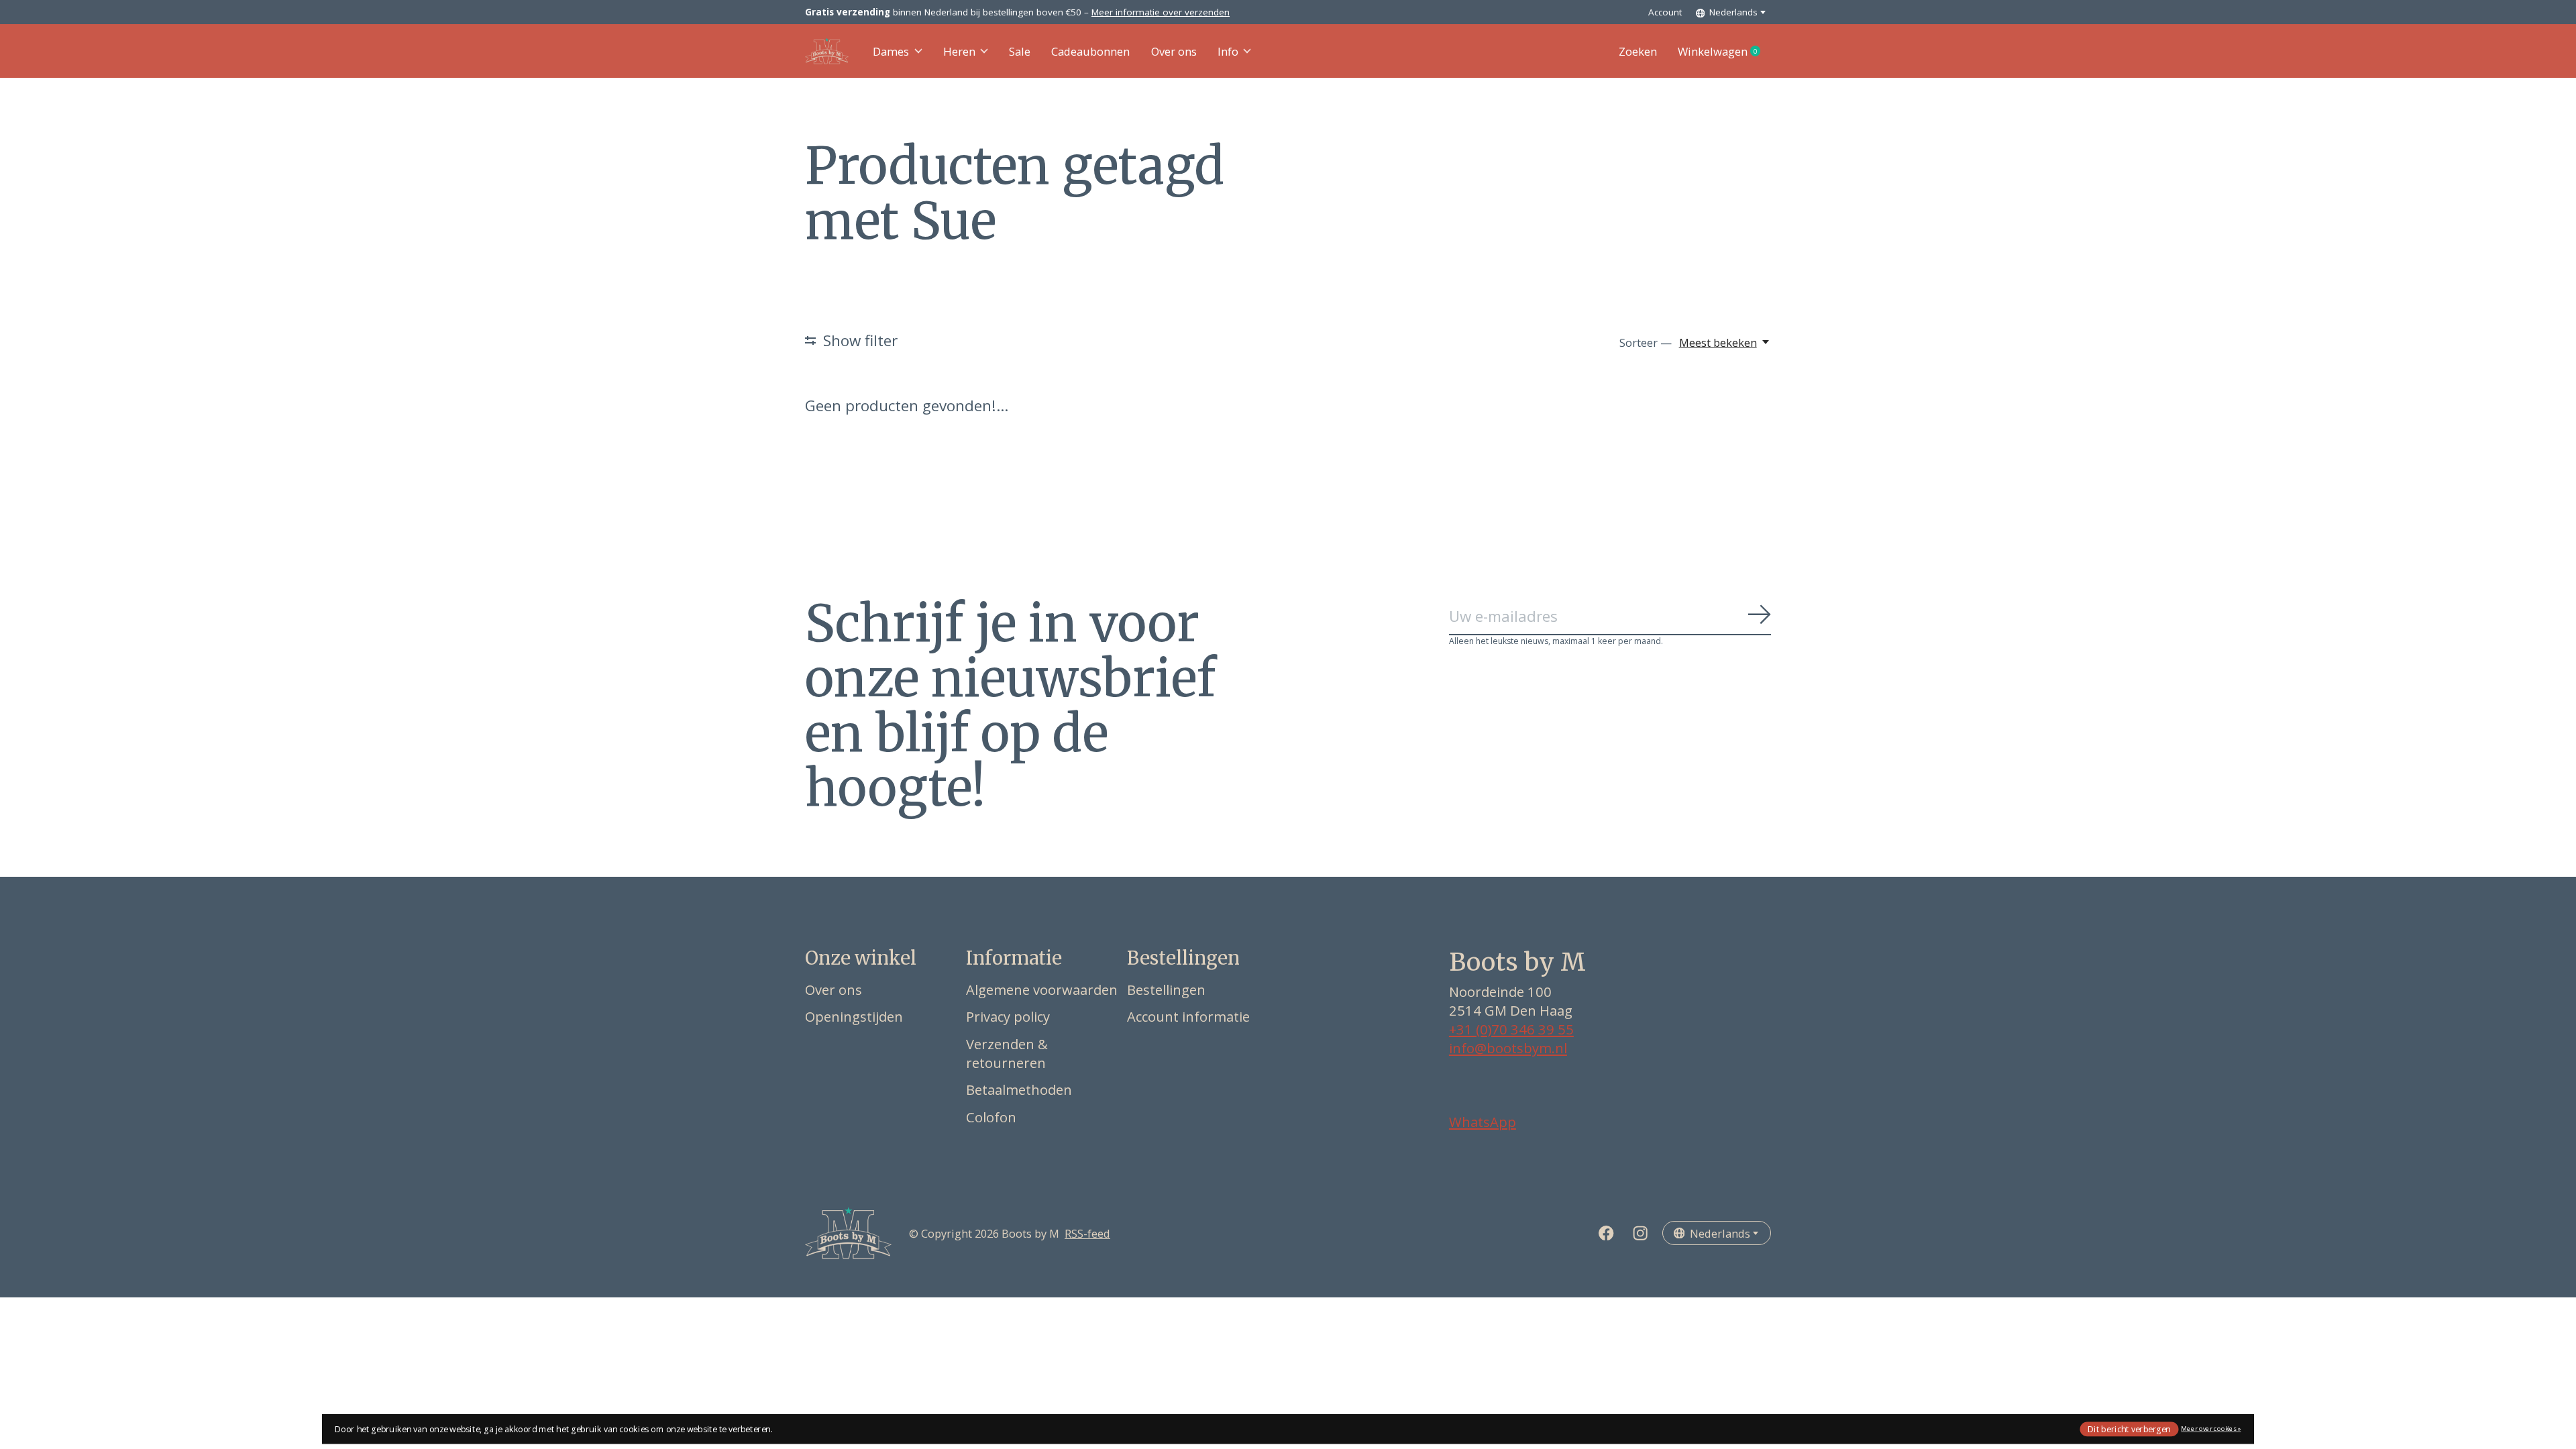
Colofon (991, 1117)
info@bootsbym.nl (1508, 1048)
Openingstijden (854, 1016)
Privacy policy (1008, 1016)
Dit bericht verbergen (2129, 1429)
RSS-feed (1087, 1233)
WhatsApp (1483, 1122)
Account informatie (1188, 1016)
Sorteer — (1646, 342)
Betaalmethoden (1019, 1089)
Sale (1020, 51)
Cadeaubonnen (1090, 51)
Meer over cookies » (2211, 1429)
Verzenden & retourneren (1007, 1053)
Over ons (1174, 51)
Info (1228, 51)
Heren (959, 51)
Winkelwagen (1724, 52)
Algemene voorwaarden (1042, 989)
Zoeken (1638, 51)
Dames (891, 51)
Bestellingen (1166, 989)
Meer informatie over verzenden (1161, 12)
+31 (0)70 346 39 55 (1511, 1029)
